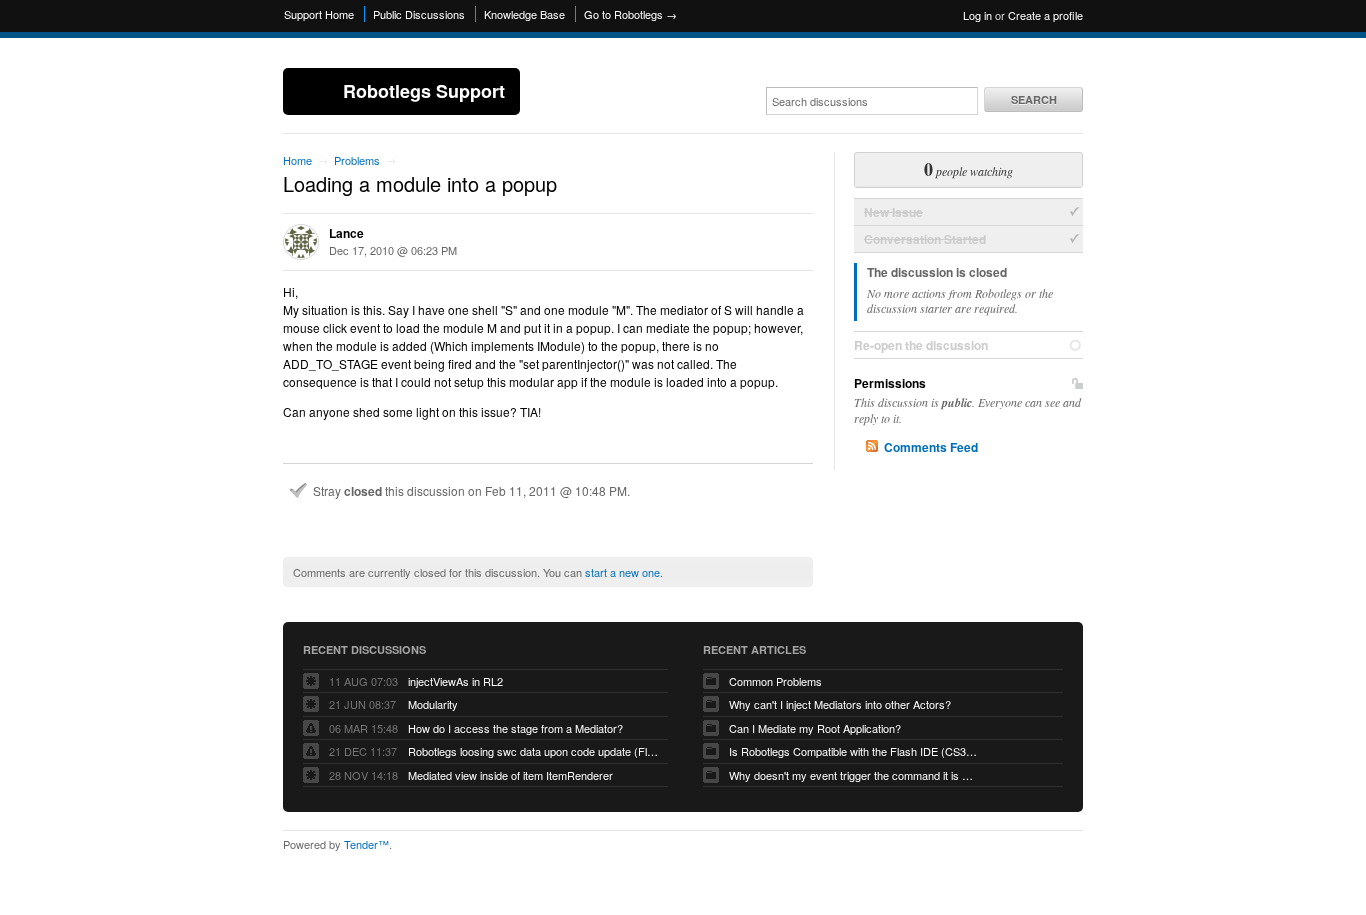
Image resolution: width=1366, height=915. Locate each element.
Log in (977, 15)
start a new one (622, 572)
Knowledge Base (524, 14)
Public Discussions (419, 14)
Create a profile (1045, 15)
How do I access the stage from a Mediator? (515, 728)
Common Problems (775, 681)
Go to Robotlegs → (630, 14)
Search (1034, 99)
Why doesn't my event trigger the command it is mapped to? (854, 775)
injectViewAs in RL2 (455, 681)
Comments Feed (931, 447)
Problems (357, 160)
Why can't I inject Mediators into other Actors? (840, 704)
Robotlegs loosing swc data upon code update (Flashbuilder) (533, 751)
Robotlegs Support (424, 91)
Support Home (319, 14)
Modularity (433, 704)
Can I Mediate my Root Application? (815, 728)
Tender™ (366, 844)
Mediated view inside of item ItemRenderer (510, 775)
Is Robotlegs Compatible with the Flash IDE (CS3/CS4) (854, 751)
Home (297, 160)
